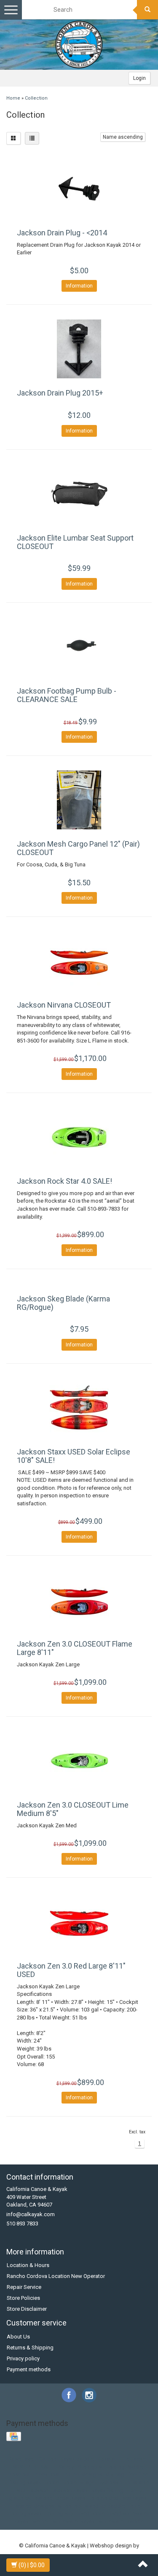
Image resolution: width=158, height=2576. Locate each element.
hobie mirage (79, 2482)
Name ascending (123, 137)
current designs (83, 2474)
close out (19, 2474)
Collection (36, 98)
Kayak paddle (77, 2459)
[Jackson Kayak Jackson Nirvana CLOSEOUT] (79, 961)
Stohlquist (90, 2467)
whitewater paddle (121, 2522)
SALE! (48, 2467)
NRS (18, 2467)
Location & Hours (28, 2265)
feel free (138, 2474)
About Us (18, 2337)
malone (43, 2498)
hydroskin (111, 2482)
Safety (66, 2467)
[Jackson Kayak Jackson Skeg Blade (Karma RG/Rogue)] (79, 1284)
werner (41, 2522)
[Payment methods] (15, 2437)
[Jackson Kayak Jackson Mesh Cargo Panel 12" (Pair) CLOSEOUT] (79, 800)
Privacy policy (23, 2358)
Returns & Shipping (30, 2348)
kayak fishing (107, 2490)
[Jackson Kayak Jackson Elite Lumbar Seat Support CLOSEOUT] (79, 494)
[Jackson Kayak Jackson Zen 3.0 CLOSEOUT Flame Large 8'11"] (79, 1600)
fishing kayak (25, 2482)
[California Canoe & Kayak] (79, 45)
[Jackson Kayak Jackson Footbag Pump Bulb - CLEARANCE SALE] (79, 647)
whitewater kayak (74, 2522)
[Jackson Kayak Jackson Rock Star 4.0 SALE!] (79, 1137)
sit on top (69, 2506)
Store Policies (23, 2298)
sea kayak (134, 2498)
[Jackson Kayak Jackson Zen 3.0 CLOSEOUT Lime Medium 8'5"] (79, 1761)
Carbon (48, 2459)
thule (134, 2506)
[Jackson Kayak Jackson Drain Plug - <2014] (79, 189)
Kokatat (107, 2459)
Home (13, 98)
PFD (32, 2467)
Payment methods (29, 2369)
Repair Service (24, 2287)
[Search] (147, 10)
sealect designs (35, 2506)
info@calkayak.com (31, 2214)
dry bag (115, 2474)
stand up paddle (105, 2506)
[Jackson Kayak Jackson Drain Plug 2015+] (79, 349)
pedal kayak (71, 2498)
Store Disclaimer (27, 2309)
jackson (39, 2490)
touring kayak (26, 2514)
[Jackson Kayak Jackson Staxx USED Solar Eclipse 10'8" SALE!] (79, 1408)
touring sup (60, 2514)
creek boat (47, 2474)
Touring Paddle (125, 2467)
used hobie (91, 2514)
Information (79, 286)
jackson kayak (70, 2490)
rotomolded (104, 2498)
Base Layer (22, 2459)
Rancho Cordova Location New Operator (56, 2276)
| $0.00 (32, 2565)
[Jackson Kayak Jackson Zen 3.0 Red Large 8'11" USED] (79, 1922)
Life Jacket (134, 2459)
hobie (52, 2482)
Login (139, 78)
